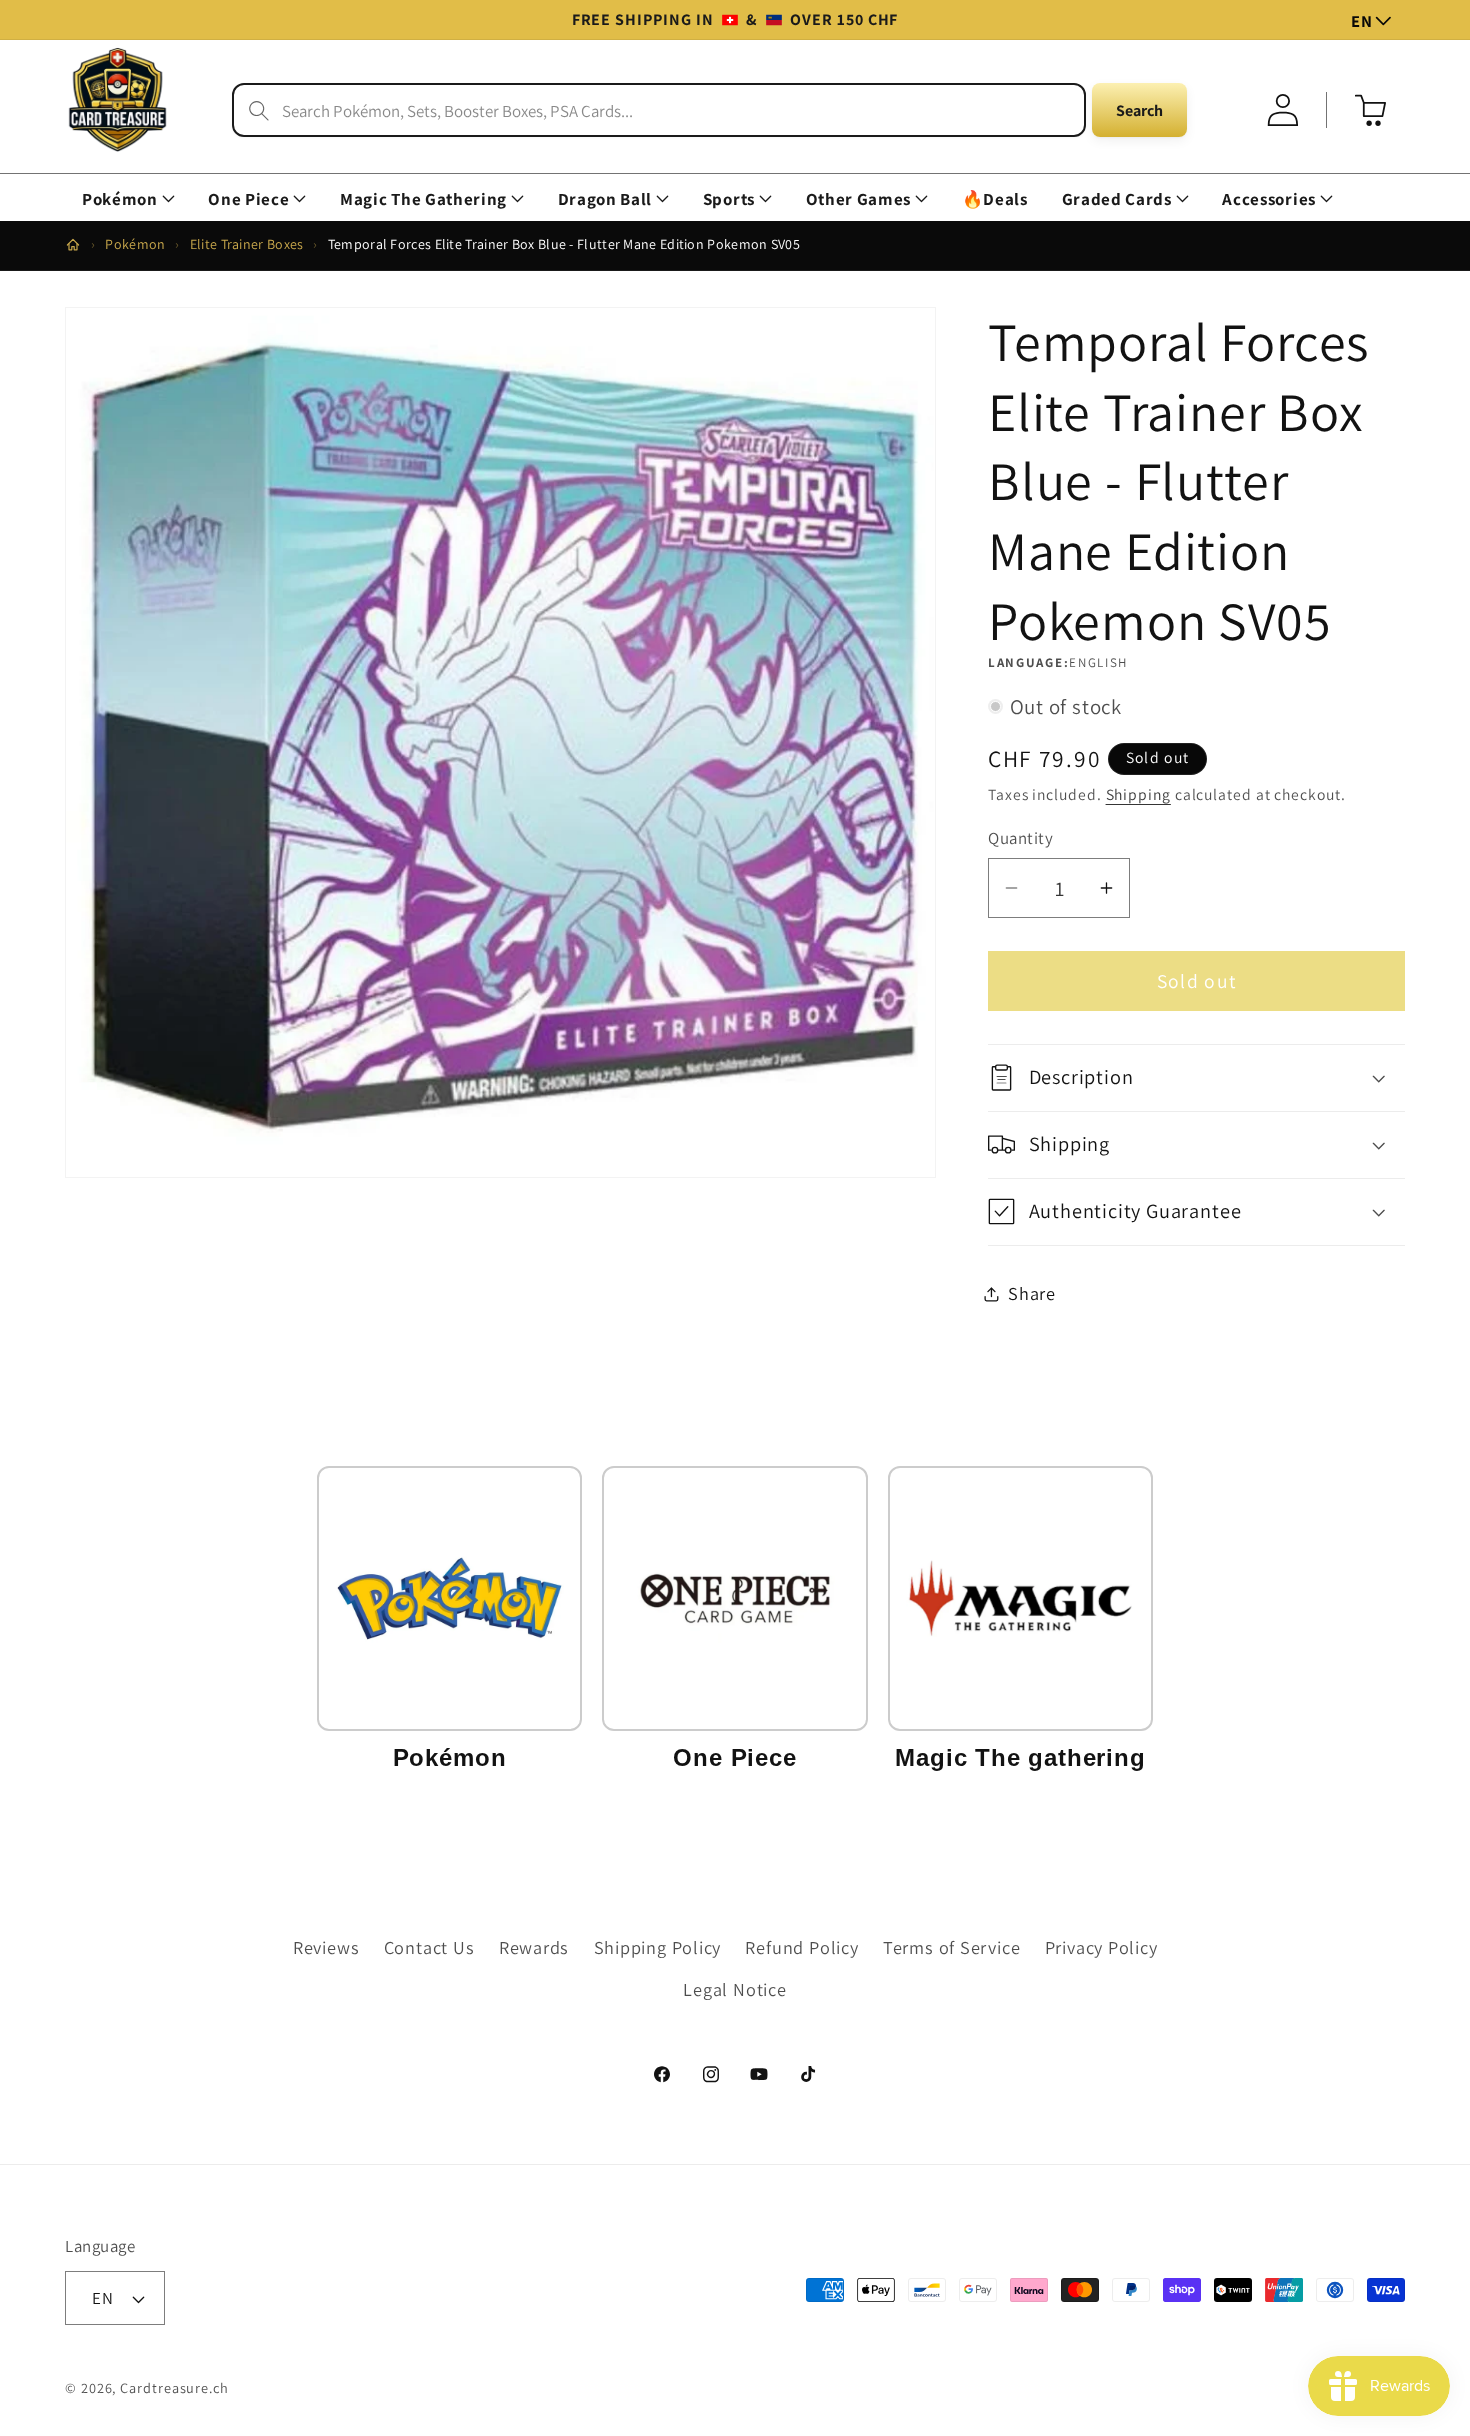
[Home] (73, 245)
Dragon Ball (605, 199)
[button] (128, 199)
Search (1139, 110)
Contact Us (429, 1947)
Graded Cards (1117, 199)
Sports (729, 199)
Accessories (1268, 199)
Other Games (858, 199)
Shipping (1138, 794)
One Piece (248, 199)
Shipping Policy (658, 1947)
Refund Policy (801, 1947)
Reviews (326, 1947)
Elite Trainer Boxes (247, 244)
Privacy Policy (1101, 1947)
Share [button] (1032, 1293)
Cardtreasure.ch (174, 2387)
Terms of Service (951, 1947)
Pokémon (120, 199)
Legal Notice (734, 1989)
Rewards (534, 1947)
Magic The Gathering (423, 199)
